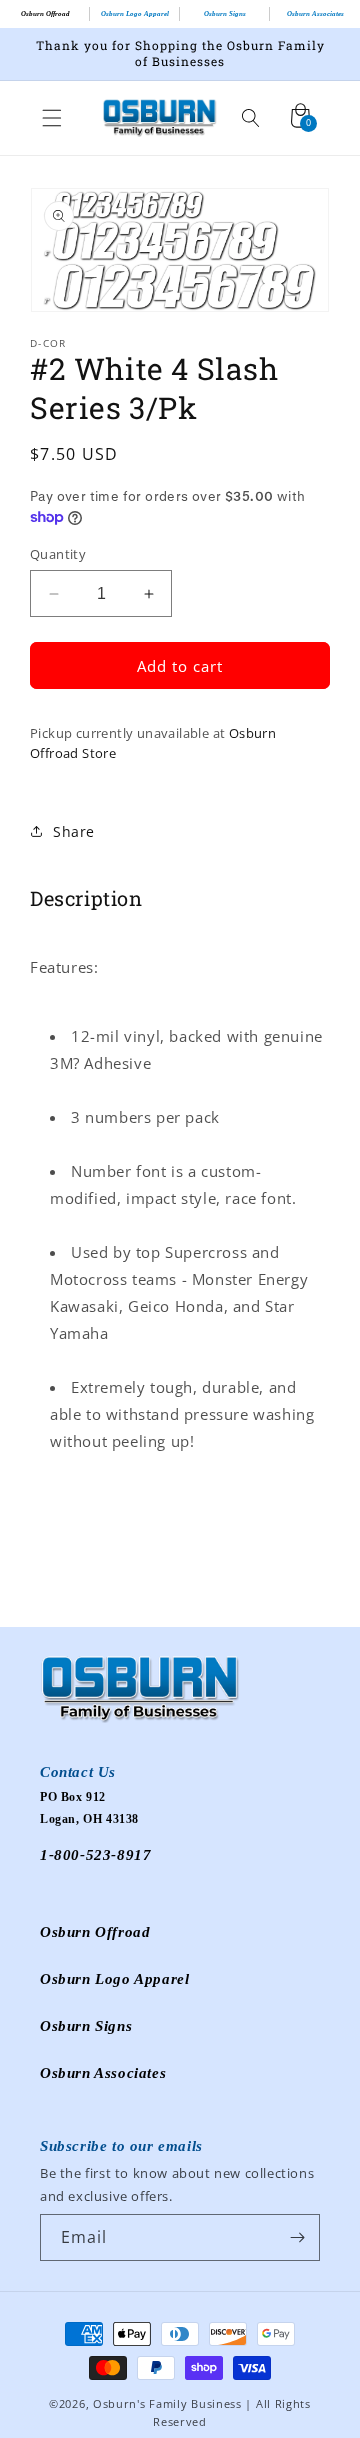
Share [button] (74, 831)
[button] (52, 118)
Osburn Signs (225, 14)
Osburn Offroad (45, 14)
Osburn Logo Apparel (135, 14)
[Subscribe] (297, 2237)
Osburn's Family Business (167, 2403)
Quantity (58, 554)
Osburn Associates (315, 14)
